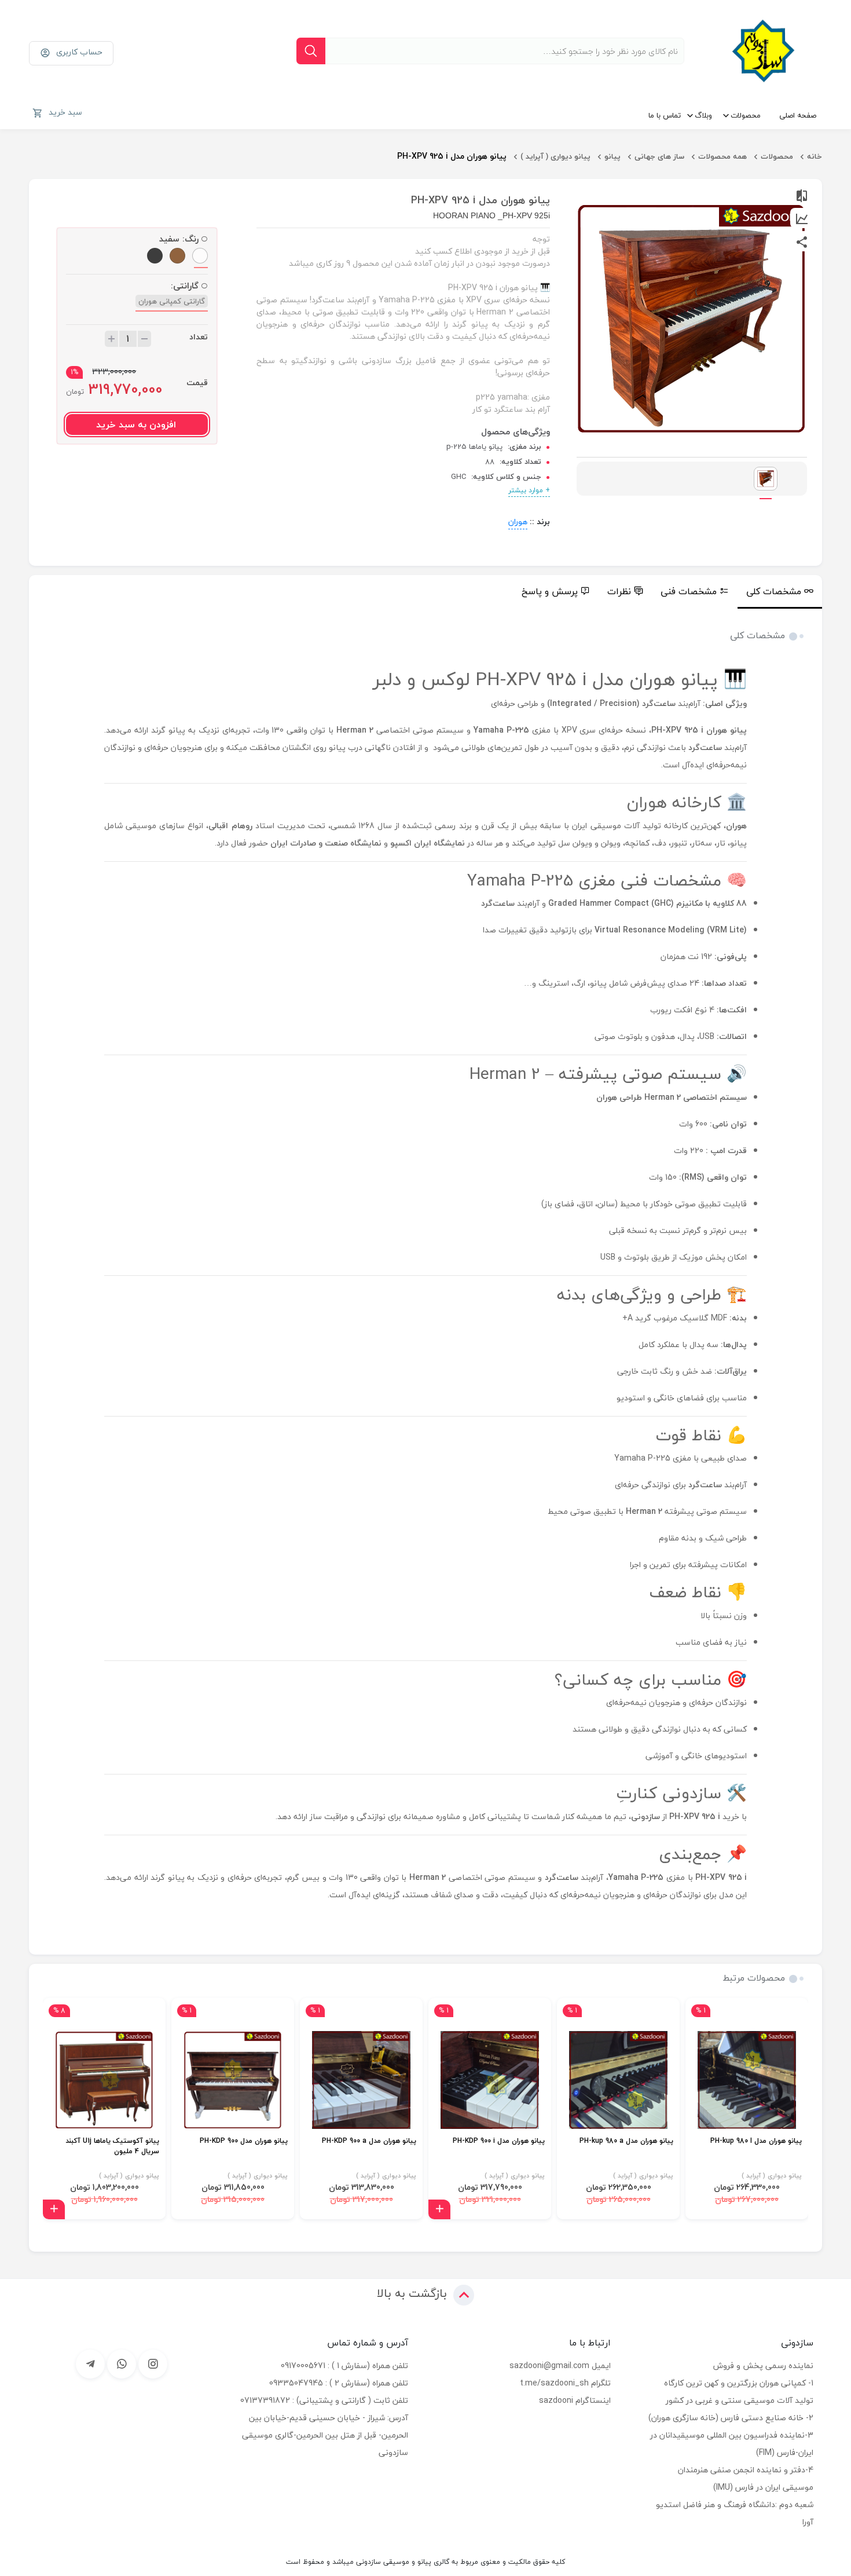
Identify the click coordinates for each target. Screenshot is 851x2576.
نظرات (619, 591)
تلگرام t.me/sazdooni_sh (565, 2383)
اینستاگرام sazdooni (575, 2400)
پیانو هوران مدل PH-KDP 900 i (499, 2141)
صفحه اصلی (798, 115)
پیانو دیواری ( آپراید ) (555, 156)
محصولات (746, 115)
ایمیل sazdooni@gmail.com (560, 2365)
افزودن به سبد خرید (136, 425)
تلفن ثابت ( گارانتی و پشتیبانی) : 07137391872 (324, 2400)
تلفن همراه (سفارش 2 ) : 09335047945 (339, 2383)
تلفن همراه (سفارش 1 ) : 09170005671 (344, 2365)
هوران (518, 522)
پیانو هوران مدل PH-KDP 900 (244, 2141)
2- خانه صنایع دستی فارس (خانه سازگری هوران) (731, 2418)
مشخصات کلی (774, 591)
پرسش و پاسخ (550, 591)
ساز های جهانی (659, 156)
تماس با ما (665, 115)
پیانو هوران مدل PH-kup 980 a (626, 2141)
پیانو (612, 156)
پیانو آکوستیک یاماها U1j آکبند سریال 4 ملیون (112, 2147)
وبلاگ (703, 115)
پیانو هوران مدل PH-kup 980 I (756, 2141)
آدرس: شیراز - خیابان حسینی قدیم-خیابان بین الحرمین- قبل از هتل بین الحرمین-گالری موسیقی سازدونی (325, 2435)
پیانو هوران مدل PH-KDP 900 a (369, 2141)
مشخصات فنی (689, 591)
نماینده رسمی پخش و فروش (763, 2365)
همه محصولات (722, 156)
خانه (815, 156)
